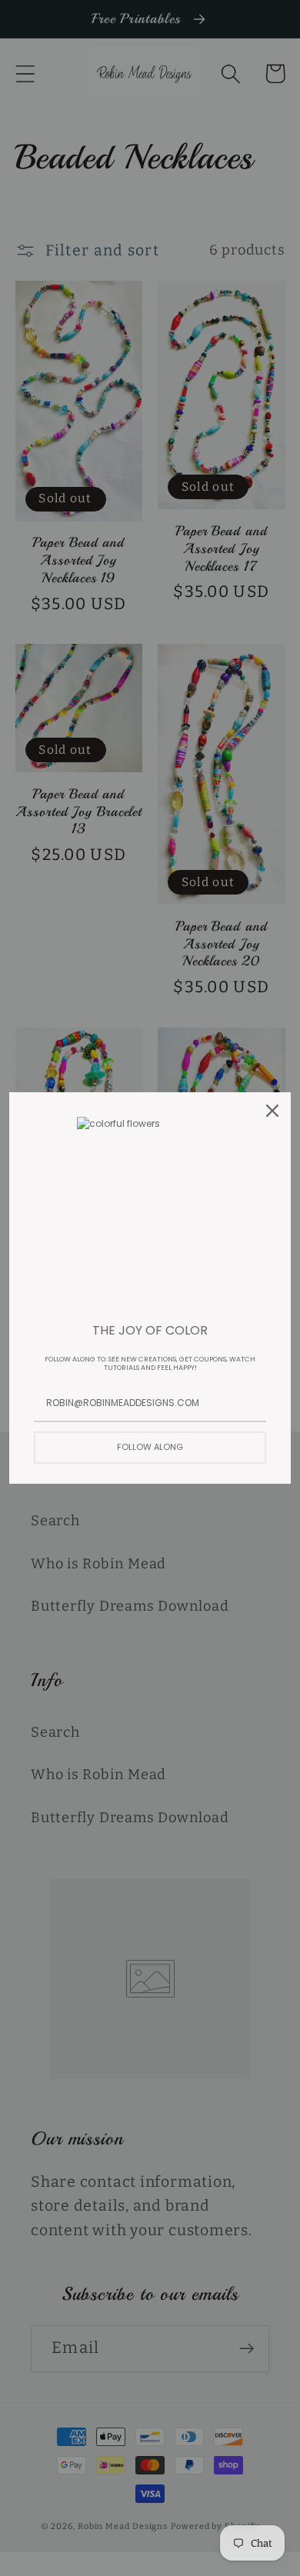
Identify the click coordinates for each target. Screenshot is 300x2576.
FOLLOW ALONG (150, 1447)
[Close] (272, 1111)
